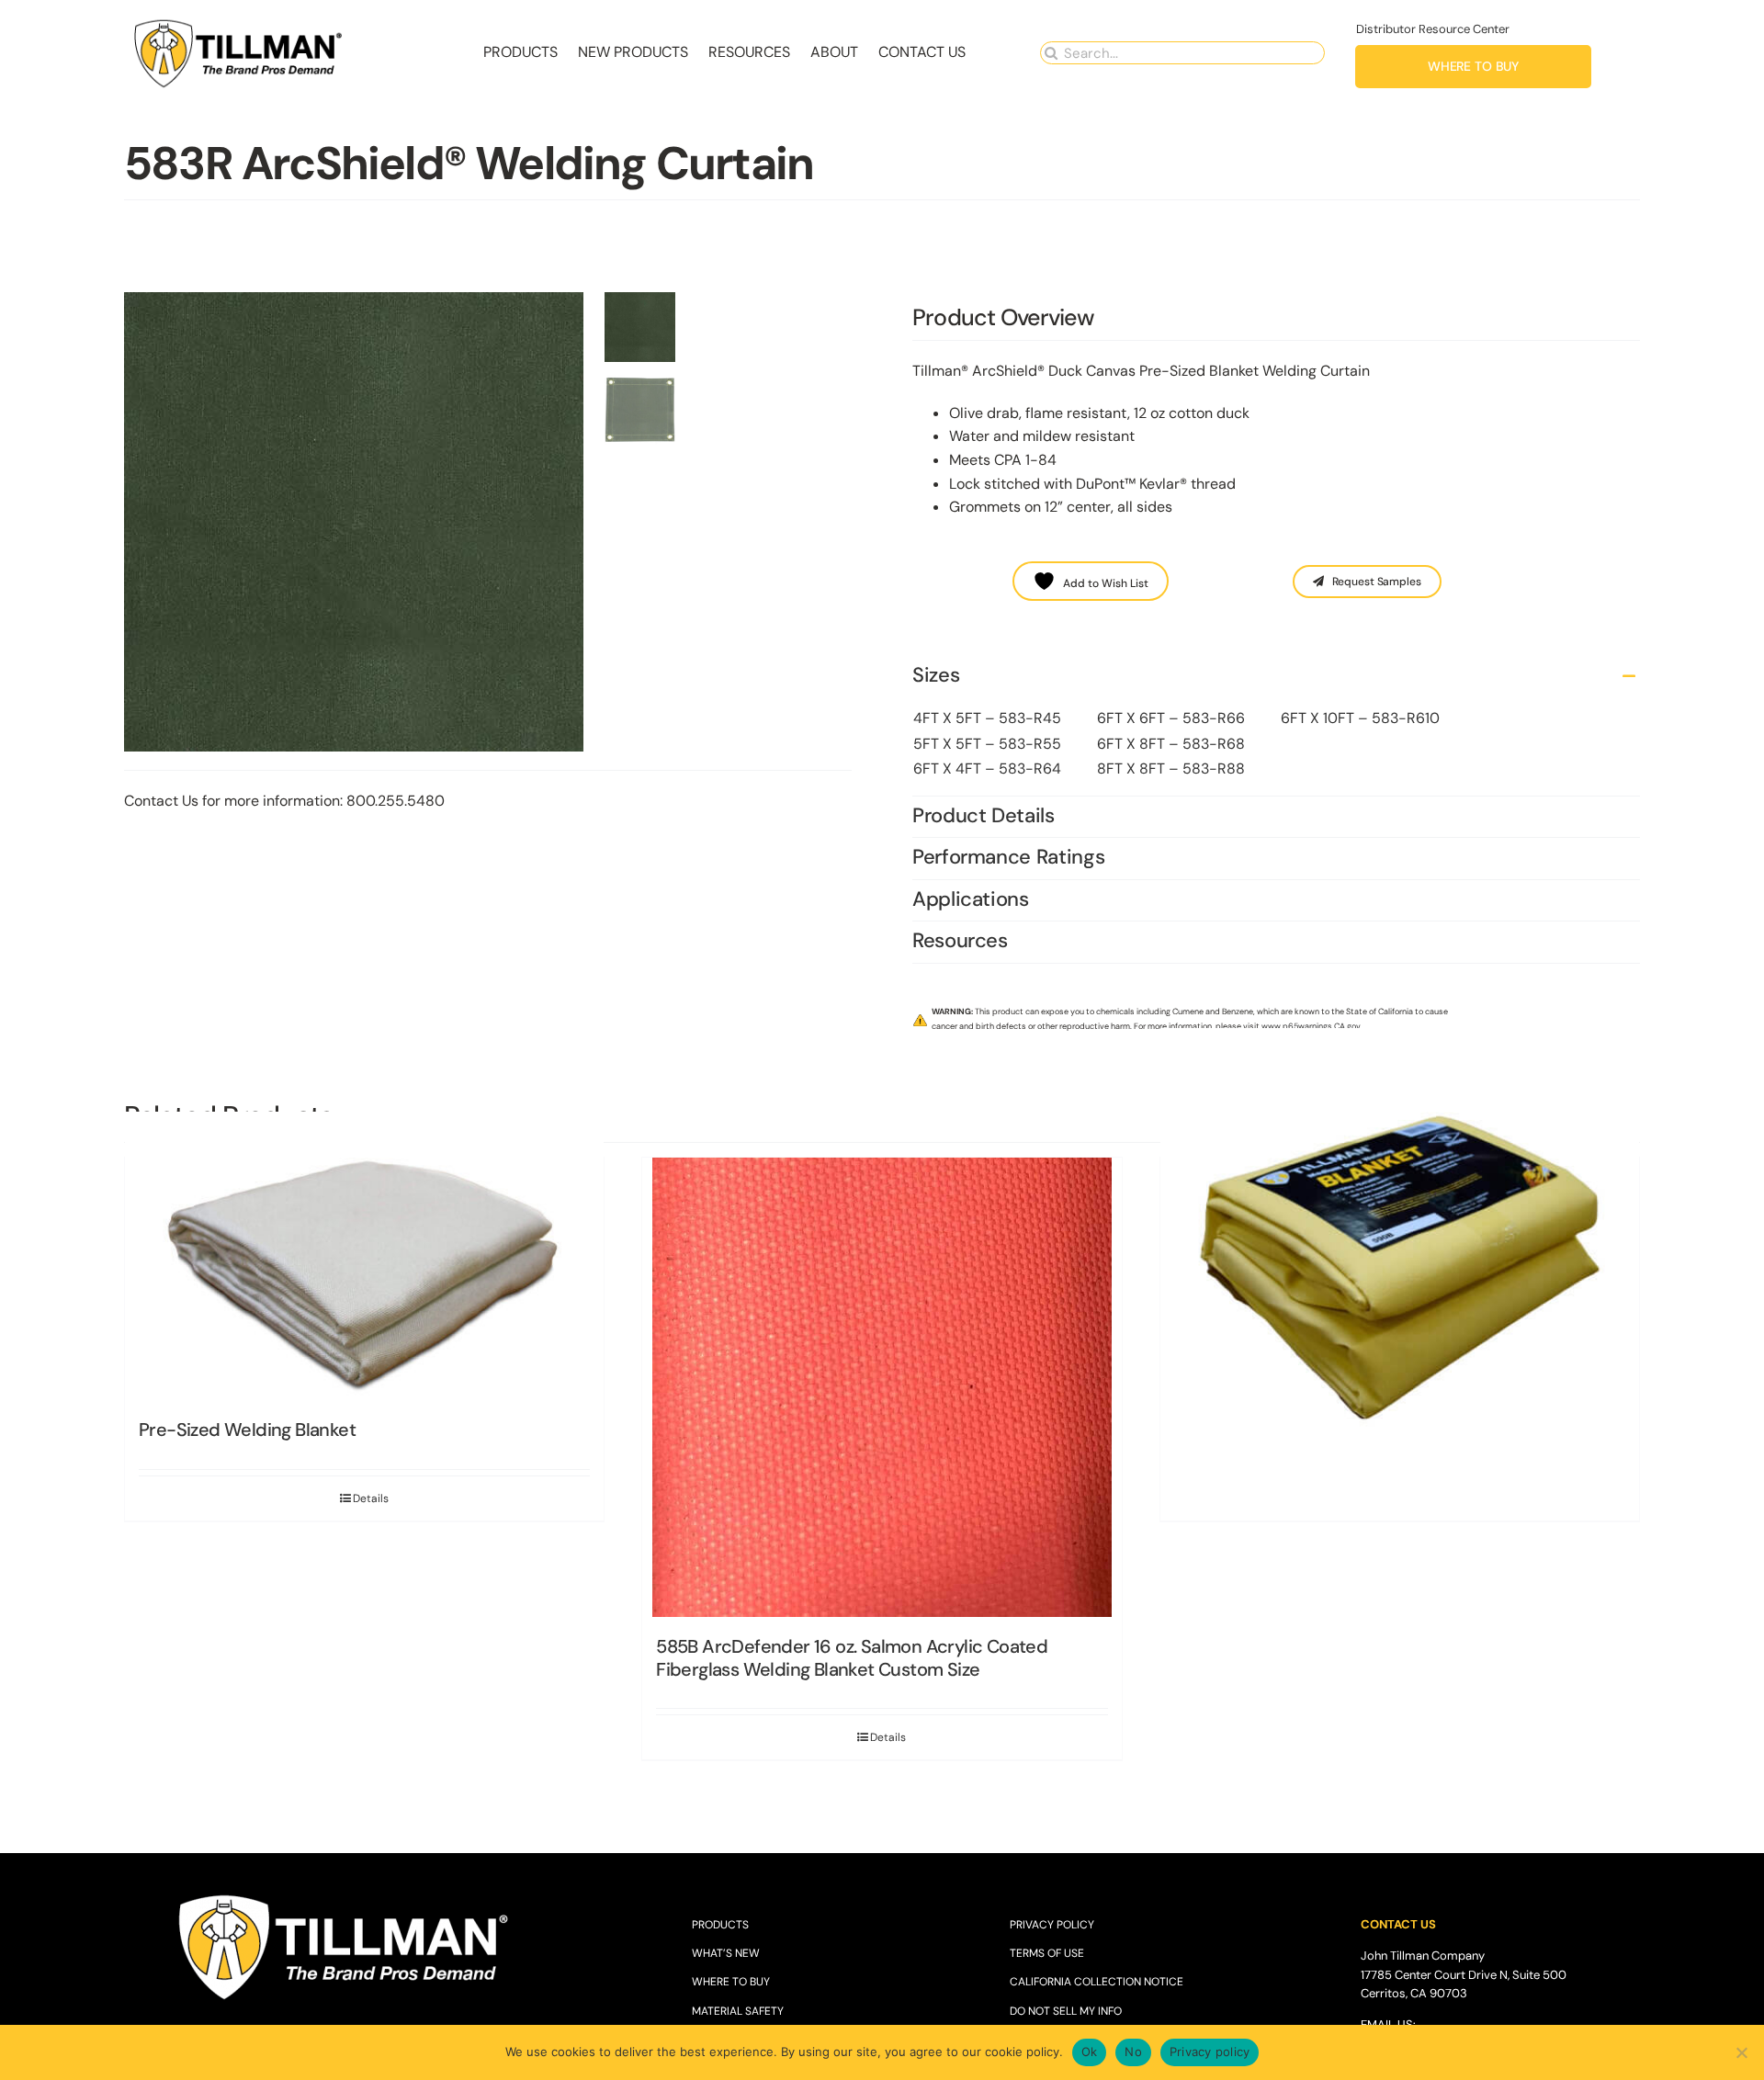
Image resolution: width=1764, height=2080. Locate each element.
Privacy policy (1210, 2052)
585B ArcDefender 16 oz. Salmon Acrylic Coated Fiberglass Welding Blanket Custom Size (852, 1658)
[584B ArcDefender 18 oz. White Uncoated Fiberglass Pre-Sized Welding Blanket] (364, 1268)
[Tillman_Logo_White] (345, 1896)
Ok (1090, 2052)
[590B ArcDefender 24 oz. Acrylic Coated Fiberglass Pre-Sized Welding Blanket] (1400, 1268)
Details (888, 1737)
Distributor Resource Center (1433, 29)
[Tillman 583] (358, 522)
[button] (1276, 676)
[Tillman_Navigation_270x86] (239, 23)
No (1133, 2052)
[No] (1741, 2052)
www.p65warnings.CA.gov (1311, 1026)
